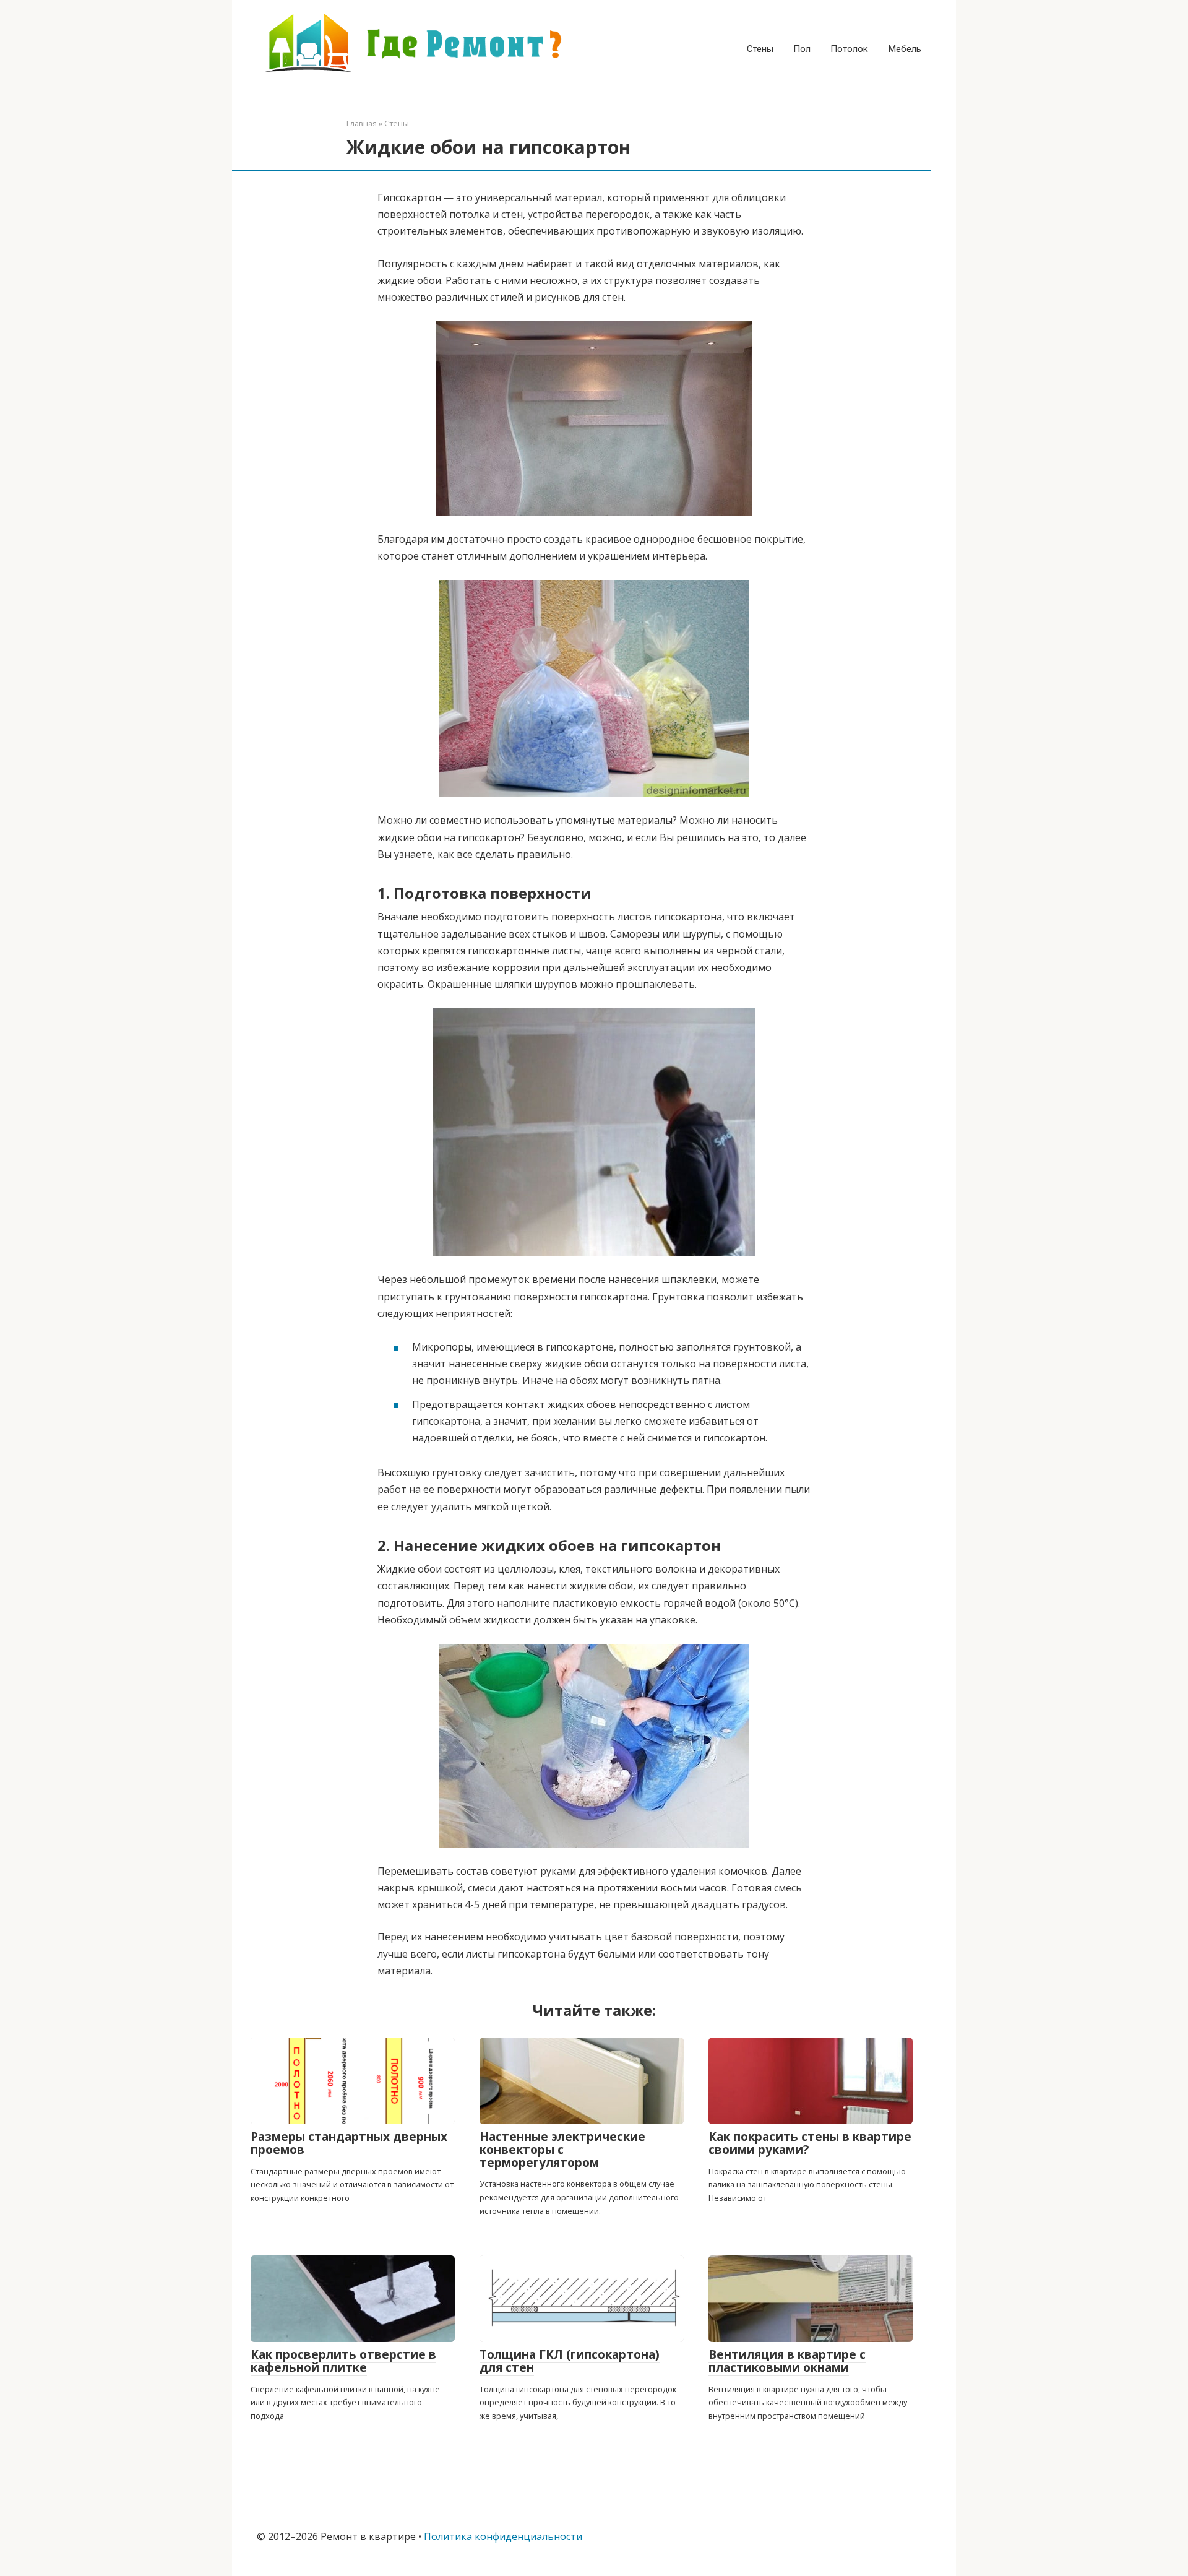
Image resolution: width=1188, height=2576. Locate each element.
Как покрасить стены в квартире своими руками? (810, 2143)
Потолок (849, 49)
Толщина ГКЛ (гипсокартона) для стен (570, 2361)
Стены (760, 49)
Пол (802, 49)
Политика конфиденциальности (503, 2536)
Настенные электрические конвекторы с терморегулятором (562, 2150)
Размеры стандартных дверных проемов (349, 2143)
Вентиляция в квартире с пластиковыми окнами (787, 2361)
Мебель (905, 49)
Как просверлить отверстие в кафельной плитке (343, 2361)
